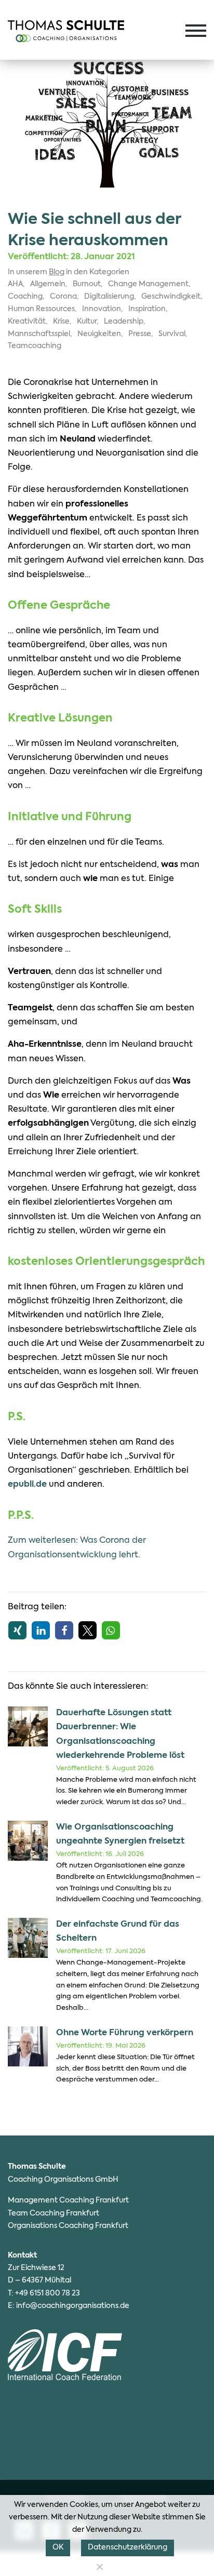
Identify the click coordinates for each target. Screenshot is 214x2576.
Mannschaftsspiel (39, 334)
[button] (17, 1630)
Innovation (102, 309)
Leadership (124, 322)
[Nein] (99, 2567)
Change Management (148, 284)
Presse (140, 334)
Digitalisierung (109, 297)
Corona (63, 297)
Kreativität (27, 322)
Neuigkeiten (99, 334)
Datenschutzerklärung (128, 2547)
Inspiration (147, 309)
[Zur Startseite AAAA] (66, 31)
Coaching (25, 297)
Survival (172, 334)
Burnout (87, 284)
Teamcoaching (35, 346)
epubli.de (27, 1485)
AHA (15, 284)
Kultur (87, 322)
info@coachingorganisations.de (73, 2306)
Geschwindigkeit (171, 297)
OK (58, 2547)
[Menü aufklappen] (196, 31)
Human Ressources (41, 309)
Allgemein (48, 284)
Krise (61, 322)
